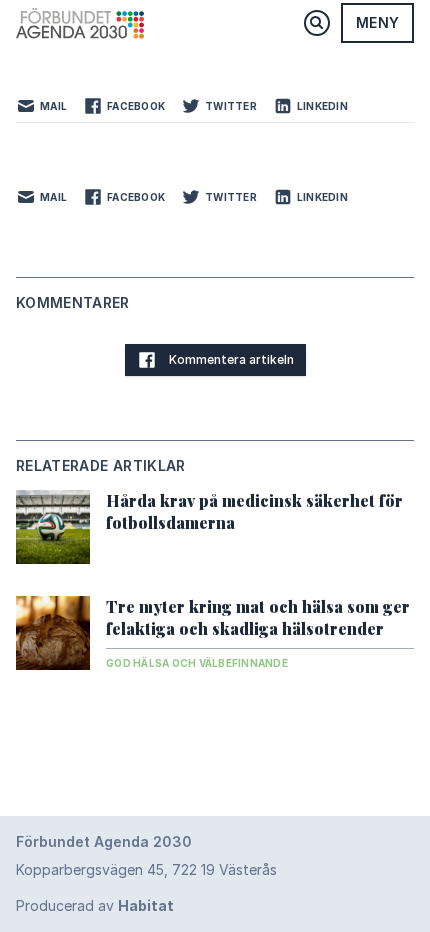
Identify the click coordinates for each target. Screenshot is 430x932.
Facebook (136, 106)
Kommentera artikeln (231, 359)
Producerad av (95, 905)
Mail (53, 106)
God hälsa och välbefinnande (197, 663)
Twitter (231, 106)
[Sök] (317, 23)
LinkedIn (322, 106)
